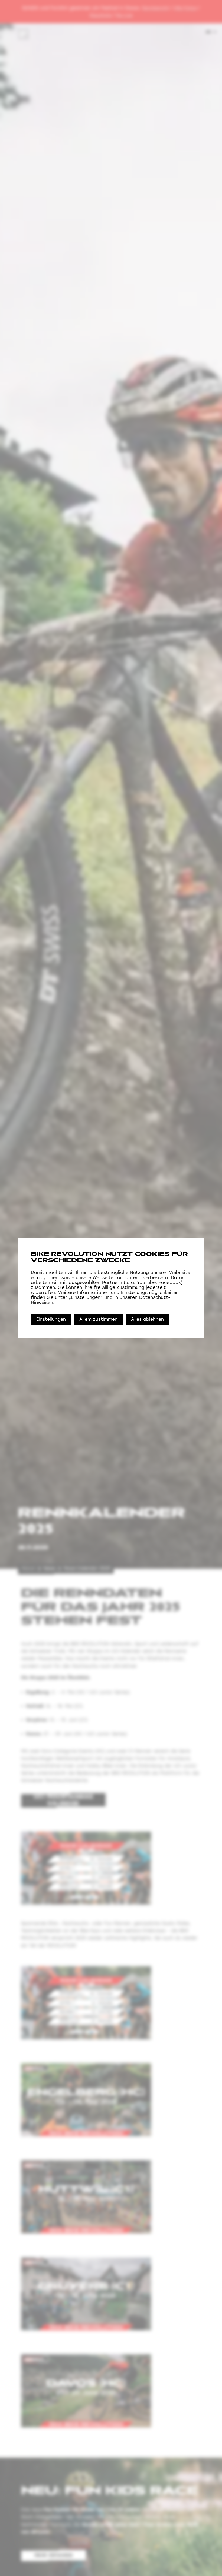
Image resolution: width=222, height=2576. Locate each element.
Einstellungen (51, 1319)
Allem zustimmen (98, 1319)
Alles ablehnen (147, 1319)
